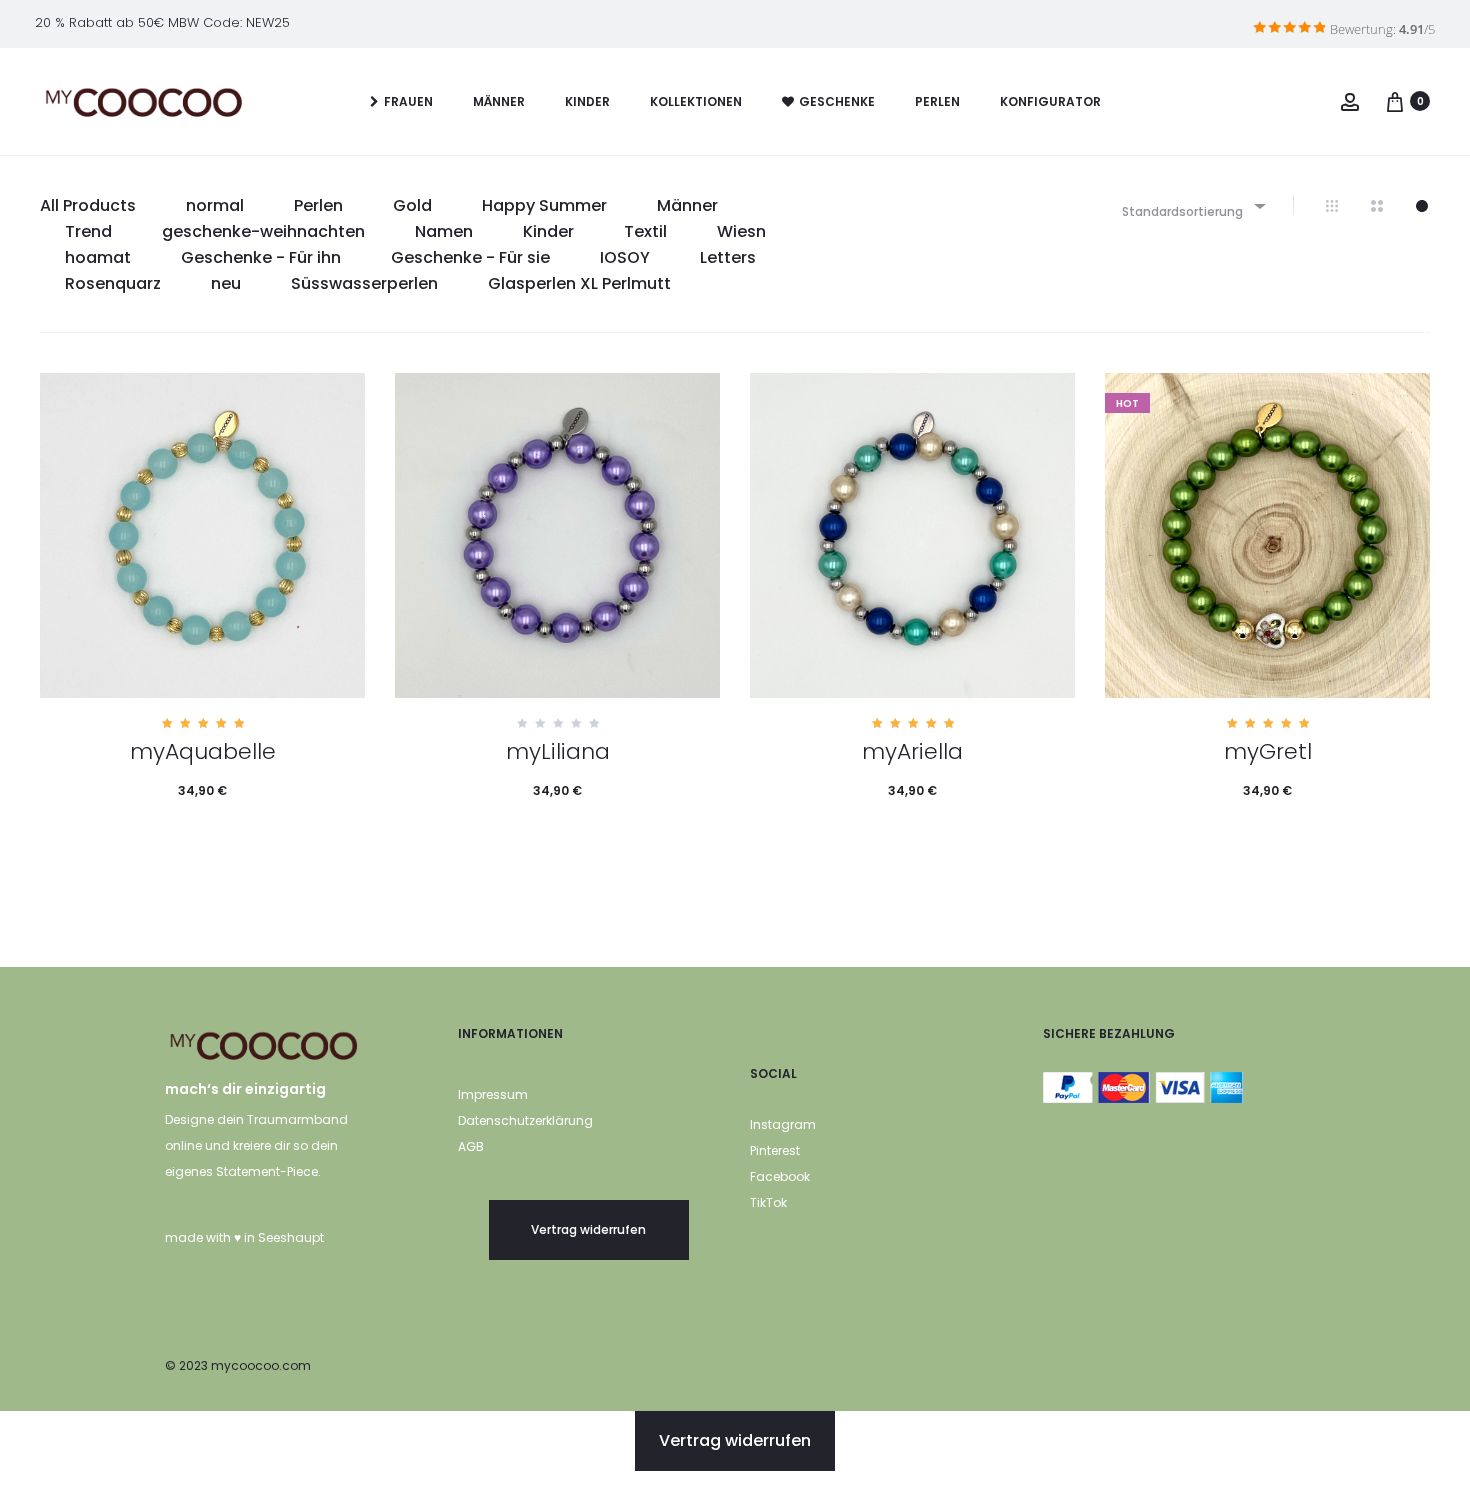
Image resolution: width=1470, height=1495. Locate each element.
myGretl (1268, 751)
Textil (645, 231)
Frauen (408, 101)
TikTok (768, 1202)
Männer (499, 101)
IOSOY (625, 257)
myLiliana (558, 751)
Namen (444, 231)
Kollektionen (696, 101)
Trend (88, 231)
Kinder (587, 101)
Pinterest (775, 1150)
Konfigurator (1050, 101)
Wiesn (741, 231)
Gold (412, 205)
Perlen (937, 101)
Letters (728, 257)
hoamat (98, 257)
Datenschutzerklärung (525, 1120)
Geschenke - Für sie (470, 257)
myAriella (912, 751)
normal (215, 205)
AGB (471, 1146)
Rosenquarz (113, 283)
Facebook (780, 1176)
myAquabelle (203, 751)
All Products (88, 205)
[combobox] (1192, 205)
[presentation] (52, 536)
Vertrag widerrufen (588, 1229)
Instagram (783, 1124)
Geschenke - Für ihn (261, 257)
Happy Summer (544, 205)
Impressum (493, 1094)
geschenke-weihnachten (263, 231)
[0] (1395, 100)
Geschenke (837, 101)
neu (226, 283)
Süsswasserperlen (364, 283)
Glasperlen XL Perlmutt (579, 283)
